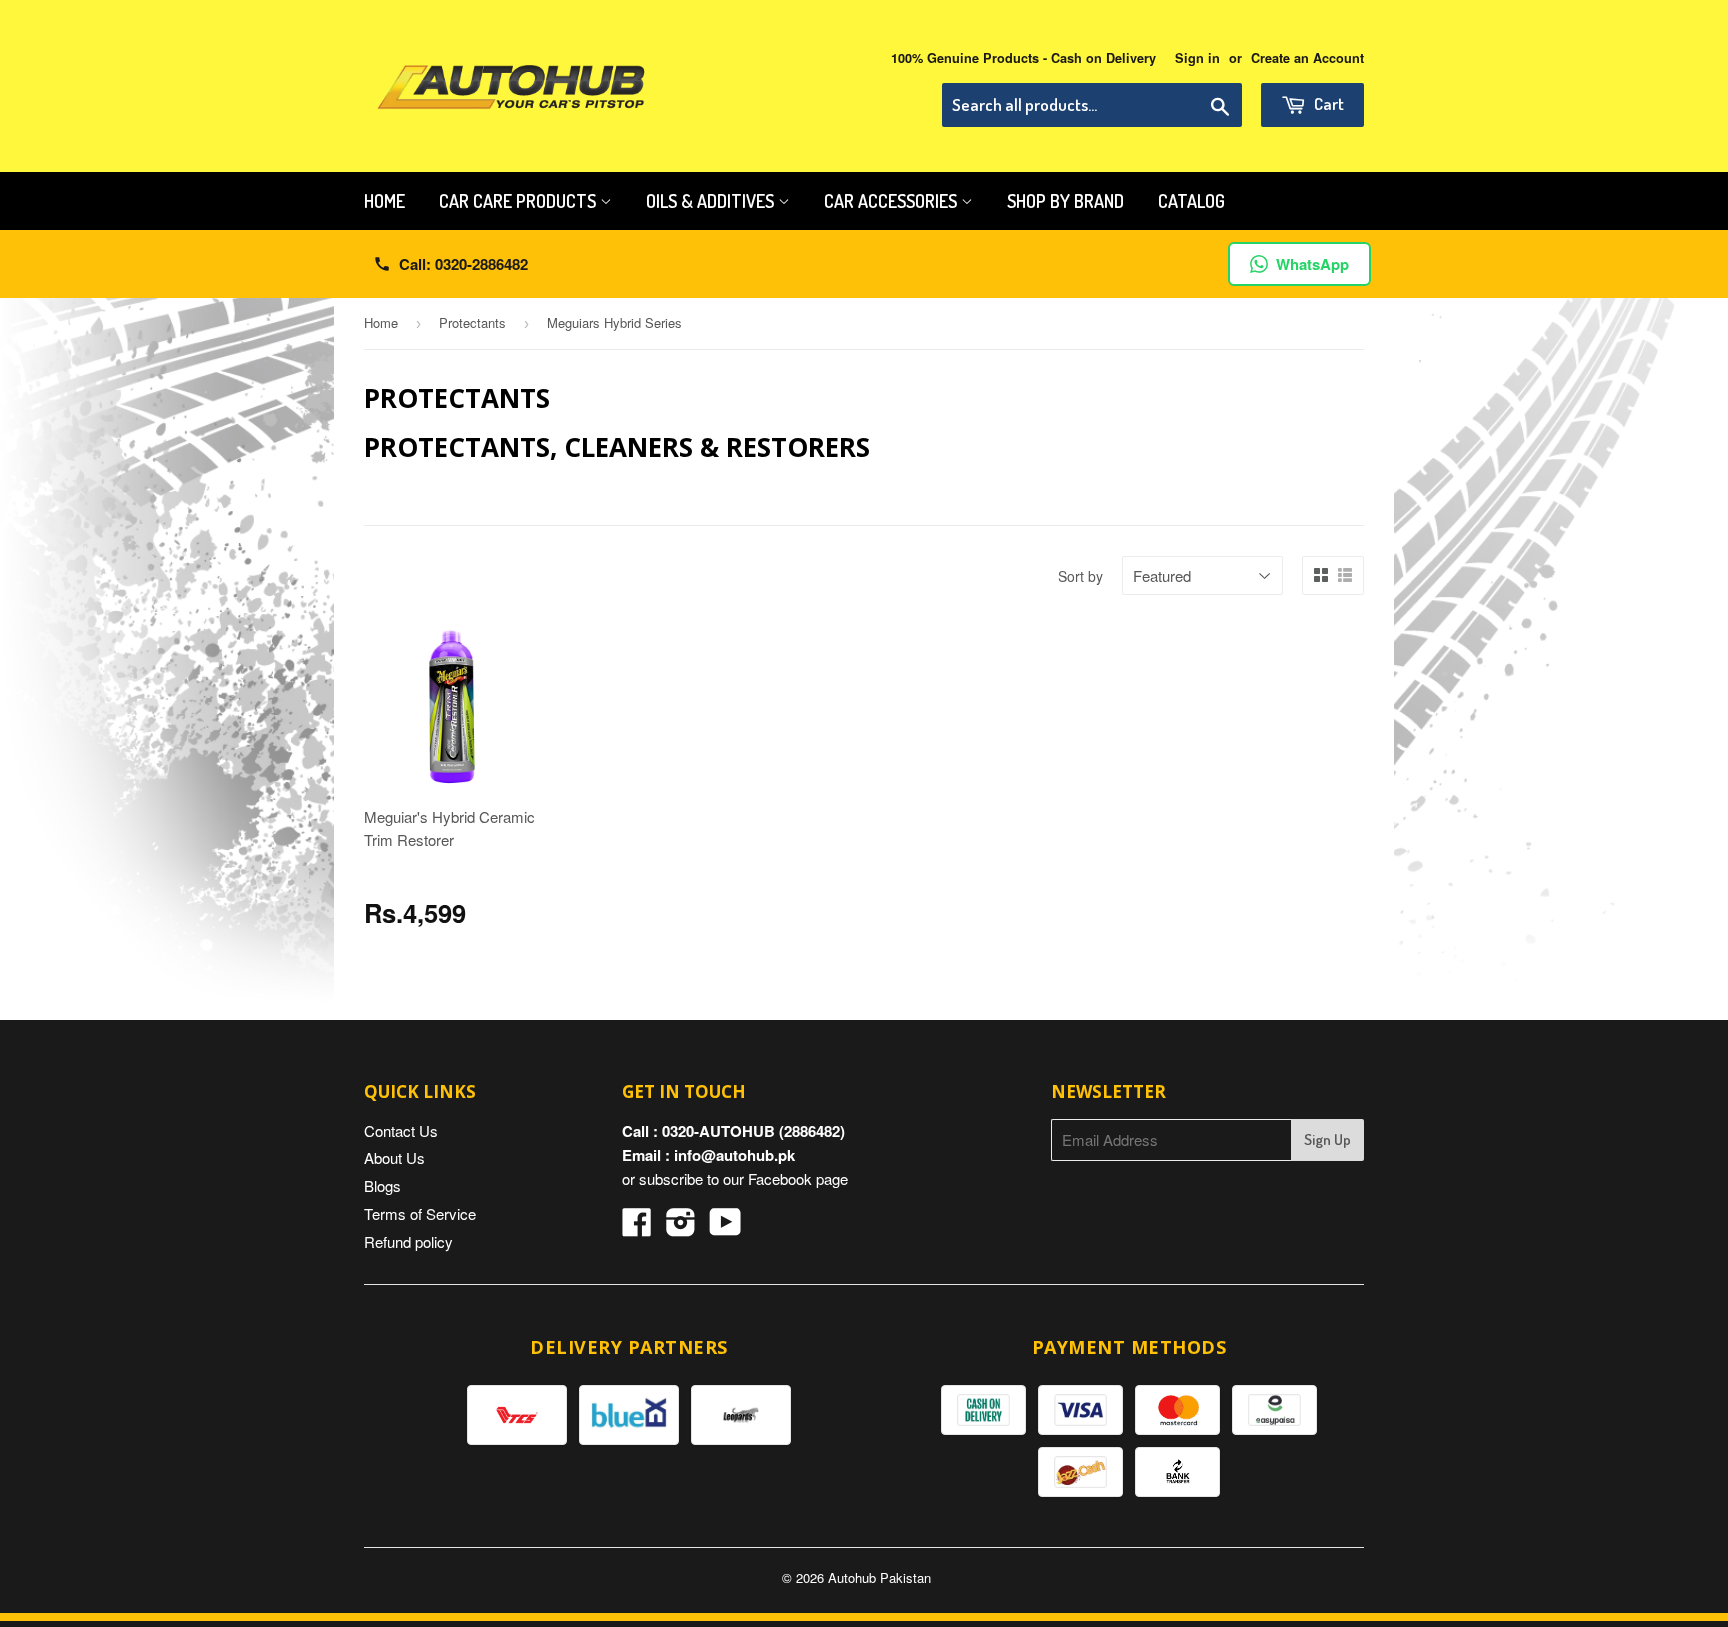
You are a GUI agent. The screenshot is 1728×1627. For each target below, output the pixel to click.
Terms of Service (420, 1213)
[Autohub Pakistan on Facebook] (637, 1227)
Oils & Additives (712, 201)
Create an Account (1307, 58)
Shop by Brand (1065, 201)
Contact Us (401, 1130)
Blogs (382, 1185)
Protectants (472, 322)
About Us (394, 1157)
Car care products (519, 201)
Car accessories (892, 201)
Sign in (1197, 58)
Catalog (1191, 201)
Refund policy (408, 1241)
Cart (1327, 103)
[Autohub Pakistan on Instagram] (681, 1227)
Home (384, 201)
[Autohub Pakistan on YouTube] (725, 1227)
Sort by (1080, 576)
